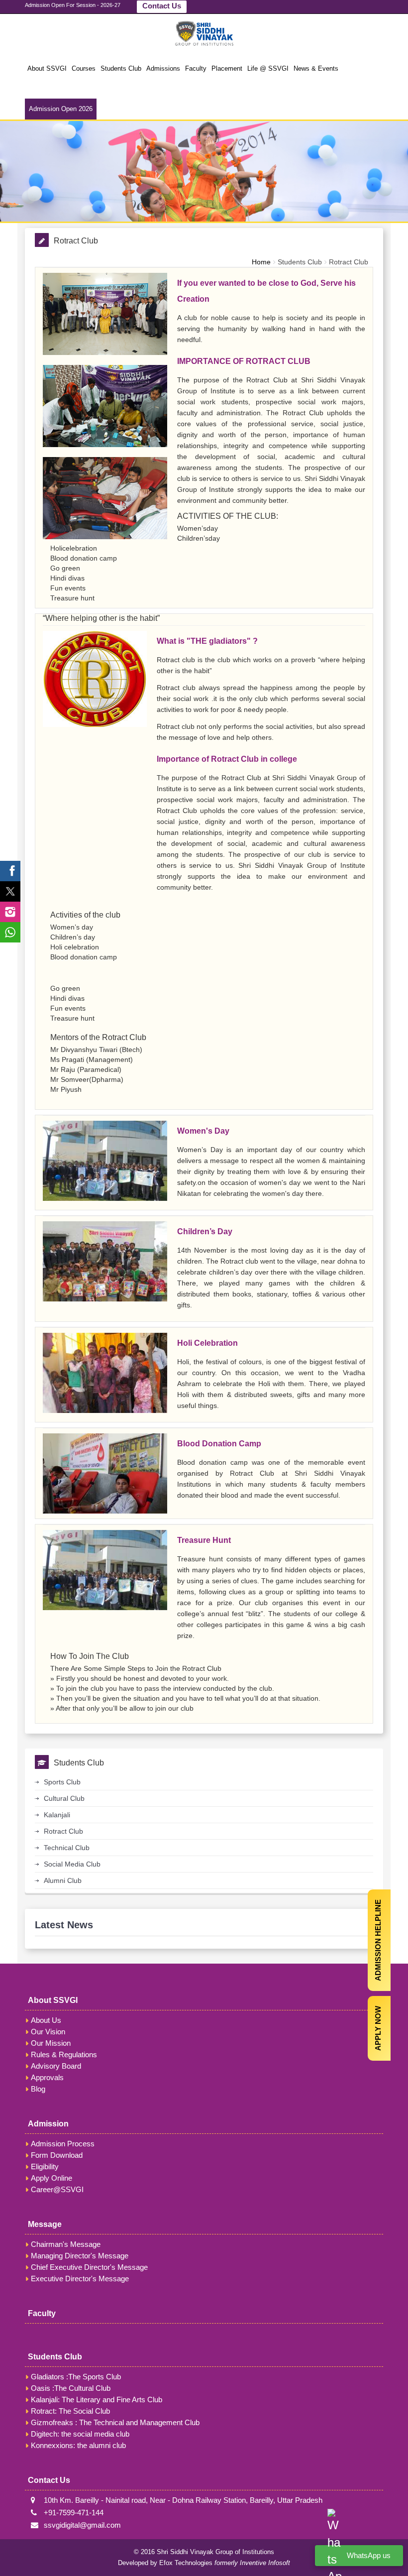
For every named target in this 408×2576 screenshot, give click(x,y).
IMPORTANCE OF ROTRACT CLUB (244, 361)
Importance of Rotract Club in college (227, 759)
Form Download (57, 2155)
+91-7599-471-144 (72, 2513)
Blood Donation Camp (219, 1444)
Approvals (47, 2077)
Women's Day (203, 1131)
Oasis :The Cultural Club (71, 2388)
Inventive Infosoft (265, 2563)
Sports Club (62, 1782)
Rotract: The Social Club (70, 2411)
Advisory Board (56, 2066)
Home (261, 262)
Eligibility (45, 2166)
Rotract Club (349, 262)
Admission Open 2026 (61, 109)
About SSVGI (47, 68)
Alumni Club (63, 1880)
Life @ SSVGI (268, 68)
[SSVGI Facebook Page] (10, 871)
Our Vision (48, 2032)
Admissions (163, 68)
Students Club (121, 68)
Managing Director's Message (80, 2256)
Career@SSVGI (57, 2189)
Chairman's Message (66, 2244)
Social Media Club (72, 1864)
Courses (84, 68)
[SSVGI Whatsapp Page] (10, 932)
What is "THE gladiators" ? (207, 641)
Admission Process (63, 2144)
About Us (46, 2020)
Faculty (196, 68)
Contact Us (162, 6)
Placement (227, 68)
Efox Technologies (186, 2563)
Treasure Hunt (204, 1540)
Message (45, 2224)
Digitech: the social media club (80, 2434)
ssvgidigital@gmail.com (80, 2525)
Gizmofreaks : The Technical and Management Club (115, 2422)
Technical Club (67, 1848)
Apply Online (51, 2178)
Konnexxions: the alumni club (78, 2445)
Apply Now (378, 2028)
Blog (38, 2089)
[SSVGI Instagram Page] (10, 912)
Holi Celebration (207, 1343)
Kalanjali (57, 1815)
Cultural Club (64, 1798)
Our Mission (51, 2043)
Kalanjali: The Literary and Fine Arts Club (97, 2400)
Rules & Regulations (64, 2054)
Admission (48, 2124)
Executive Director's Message (80, 2279)
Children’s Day (205, 1231)
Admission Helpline (378, 1940)
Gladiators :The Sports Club (76, 2377)
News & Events (316, 68)
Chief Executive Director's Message (89, 2267)
